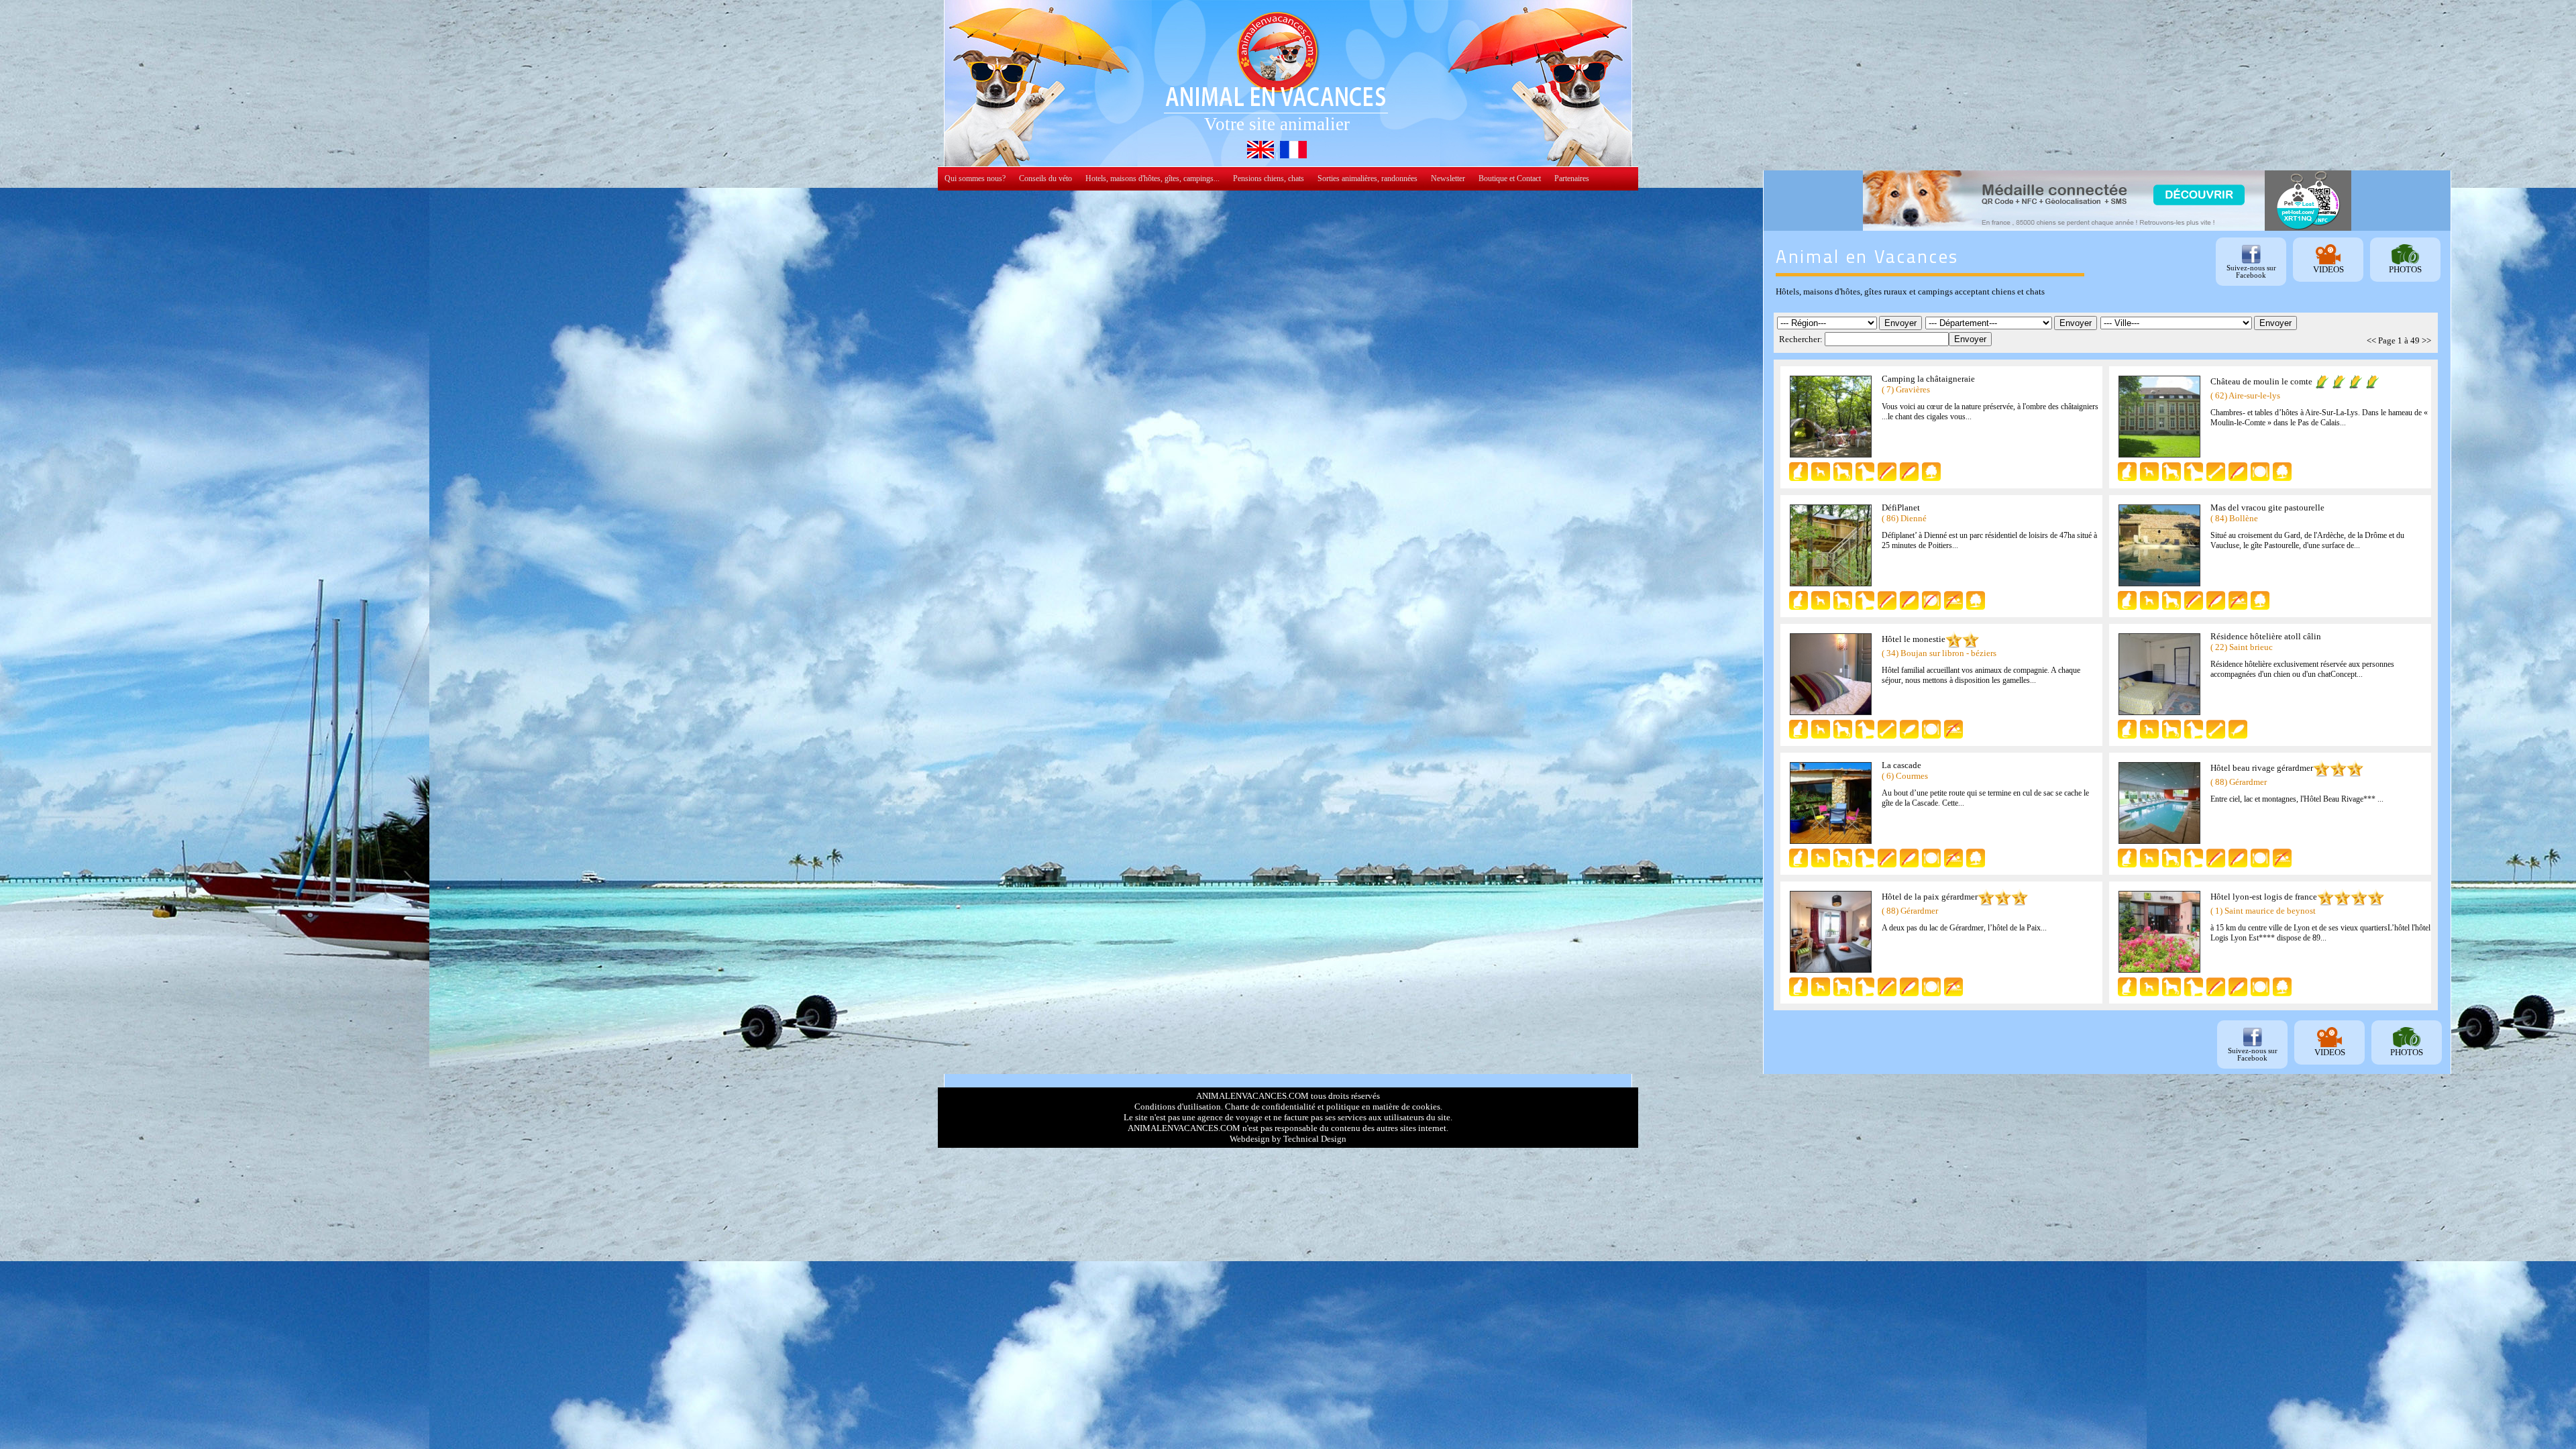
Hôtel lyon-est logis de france (2264, 897)
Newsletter (1448, 178)
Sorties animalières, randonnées (1367, 178)
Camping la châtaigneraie (1928, 379)
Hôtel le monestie (1914, 639)
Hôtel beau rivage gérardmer (2262, 768)
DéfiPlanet (1901, 507)
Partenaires (1572, 178)
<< (2371, 340)
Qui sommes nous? (975, 178)
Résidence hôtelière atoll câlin (2266, 636)
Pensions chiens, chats (1269, 178)
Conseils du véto (1045, 178)
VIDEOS (2328, 269)
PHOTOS (2405, 269)
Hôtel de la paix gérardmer (1930, 897)
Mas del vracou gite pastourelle (2267, 507)
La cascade (1901, 765)
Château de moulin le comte (2261, 381)
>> (2426, 340)
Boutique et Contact (1510, 178)
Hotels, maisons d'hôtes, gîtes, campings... (1152, 178)
